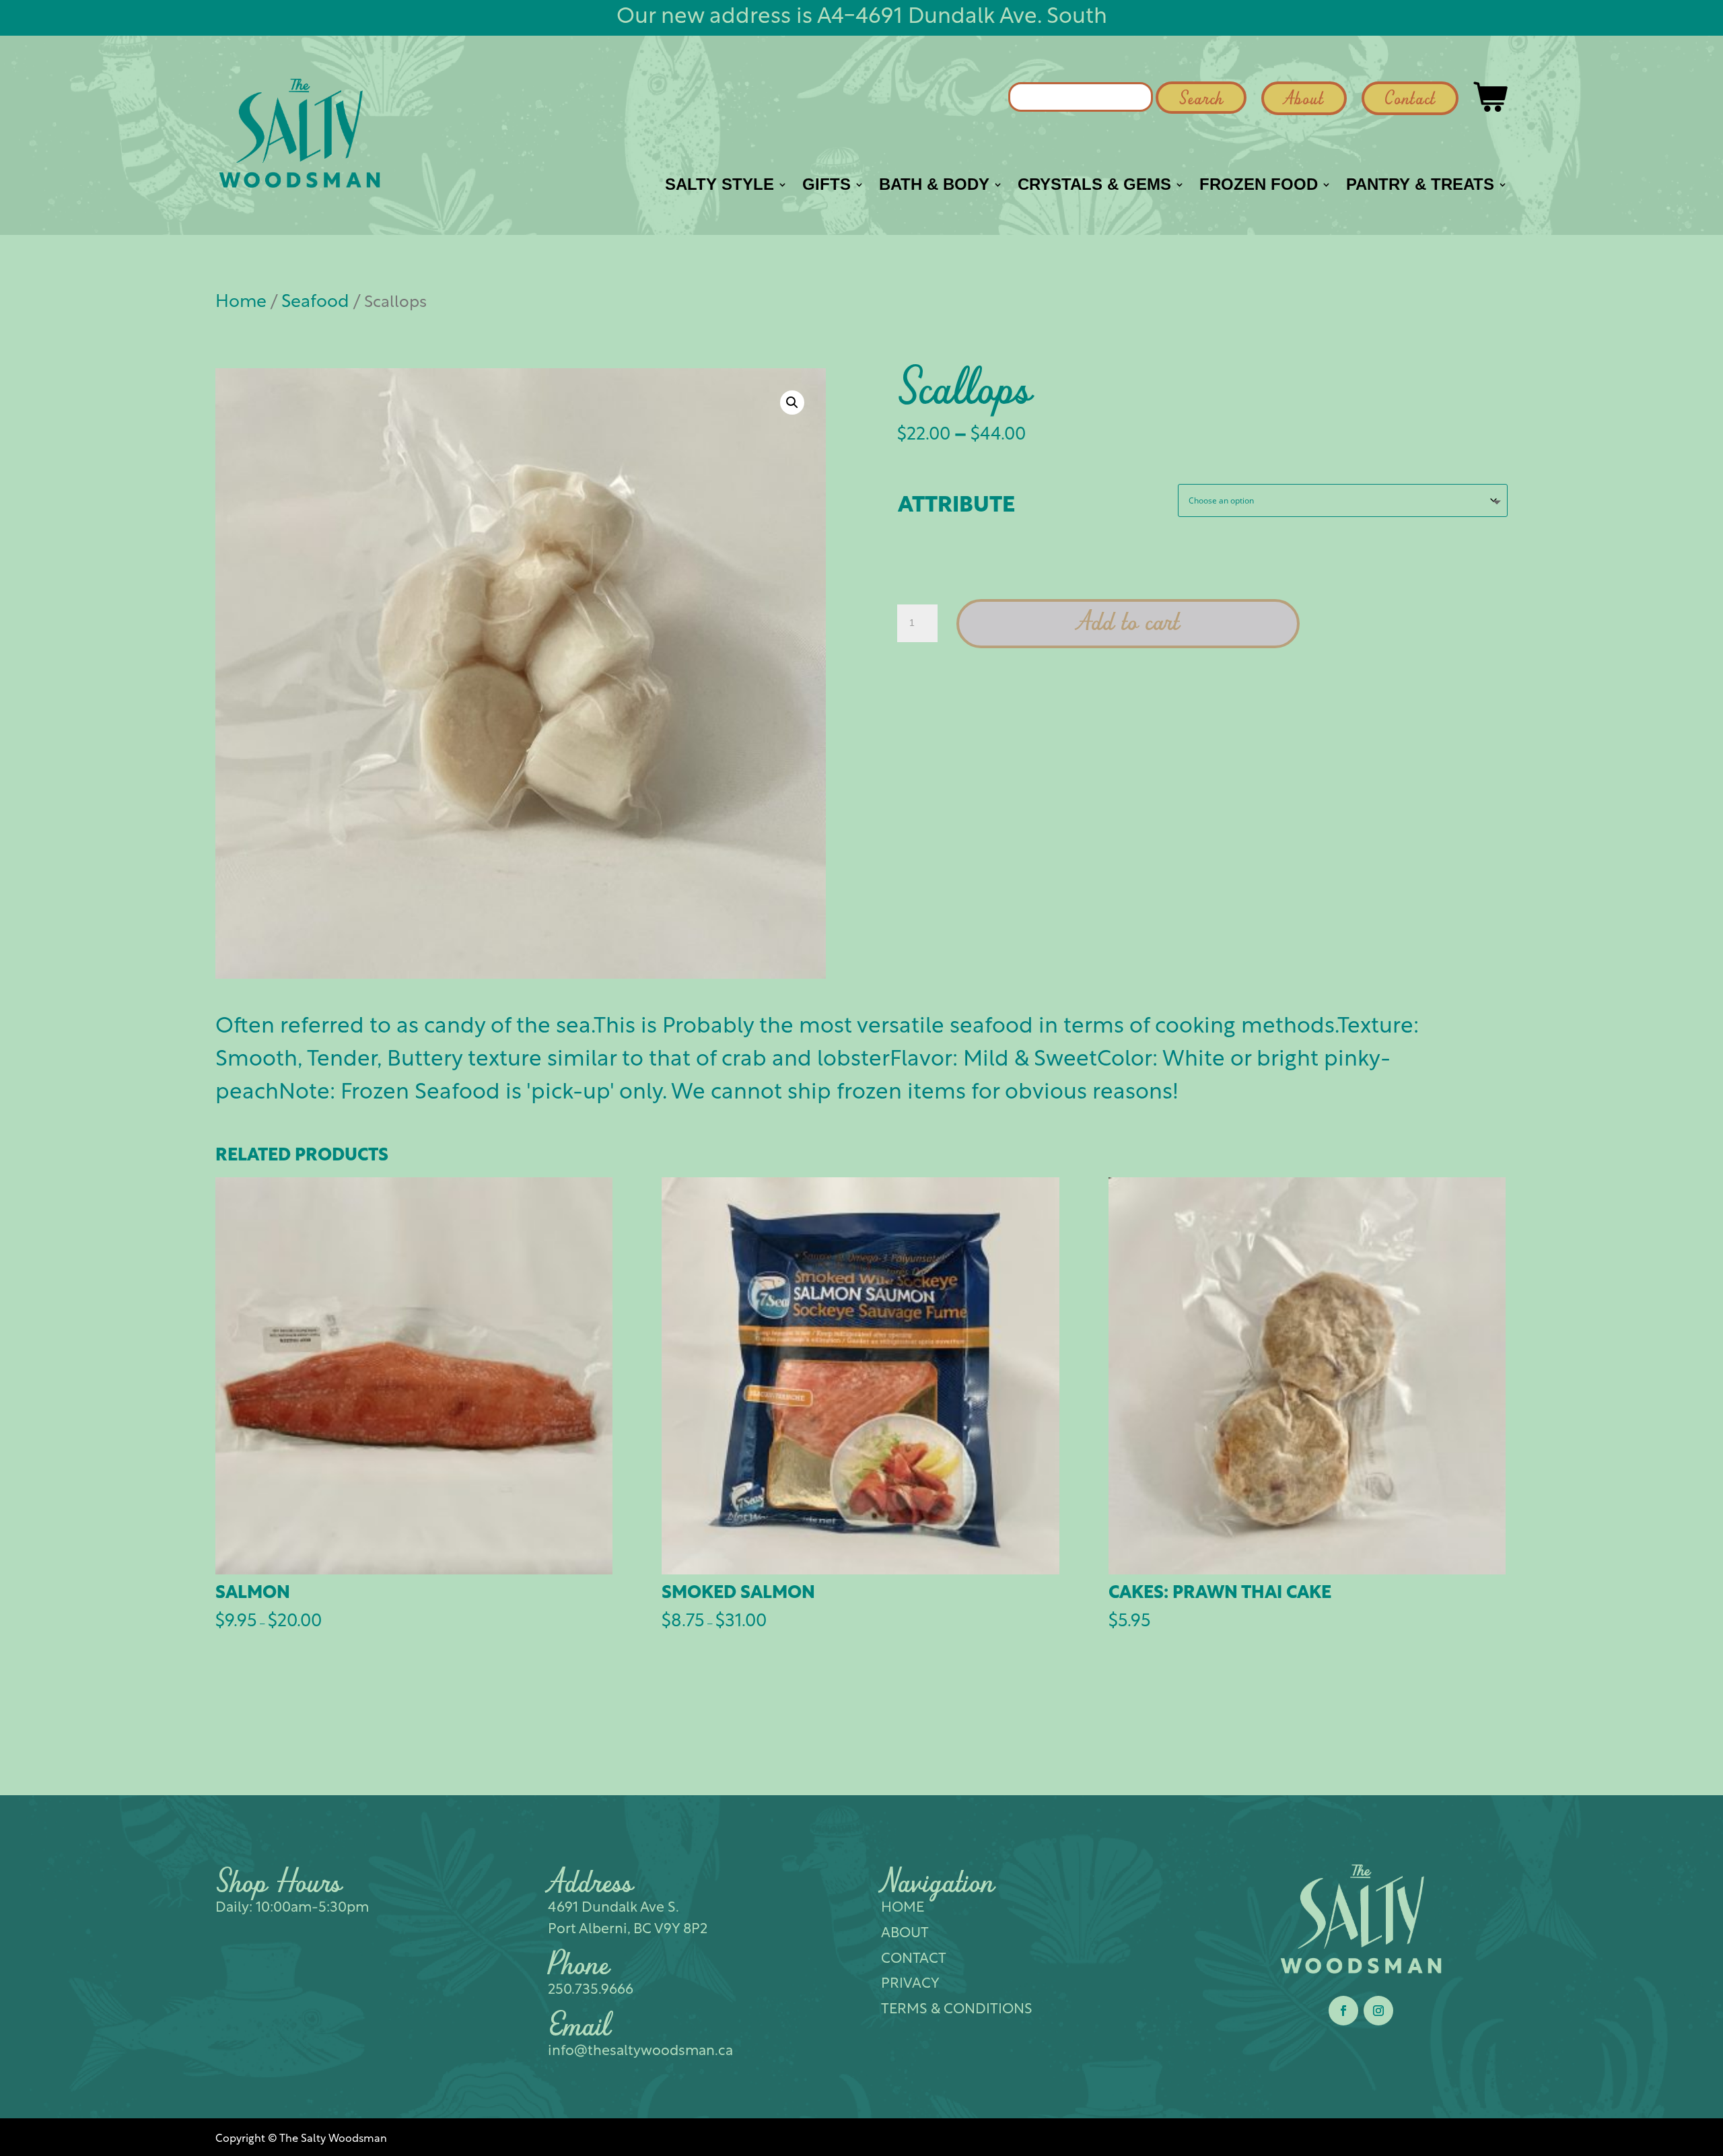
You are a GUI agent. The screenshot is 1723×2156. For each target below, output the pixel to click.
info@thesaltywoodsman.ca (640, 2051)
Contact (1410, 100)
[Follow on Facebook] (1343, 2011)
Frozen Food (1259, 186)
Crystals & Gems (1094, 186)
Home (241, 303)
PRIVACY (910, 1984)
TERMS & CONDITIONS (957, 2010)
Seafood (315, 303)
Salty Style (719, 186)
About (1304, 100)
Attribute (956, 506)
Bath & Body (934, 186)
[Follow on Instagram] (1378, 2011)
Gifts (827, 186)
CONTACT (914, 1959)
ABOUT (905, 1934)
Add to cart (1128, 624)
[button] (792, 403)
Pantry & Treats (1420, 186)
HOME (903, 1908)
